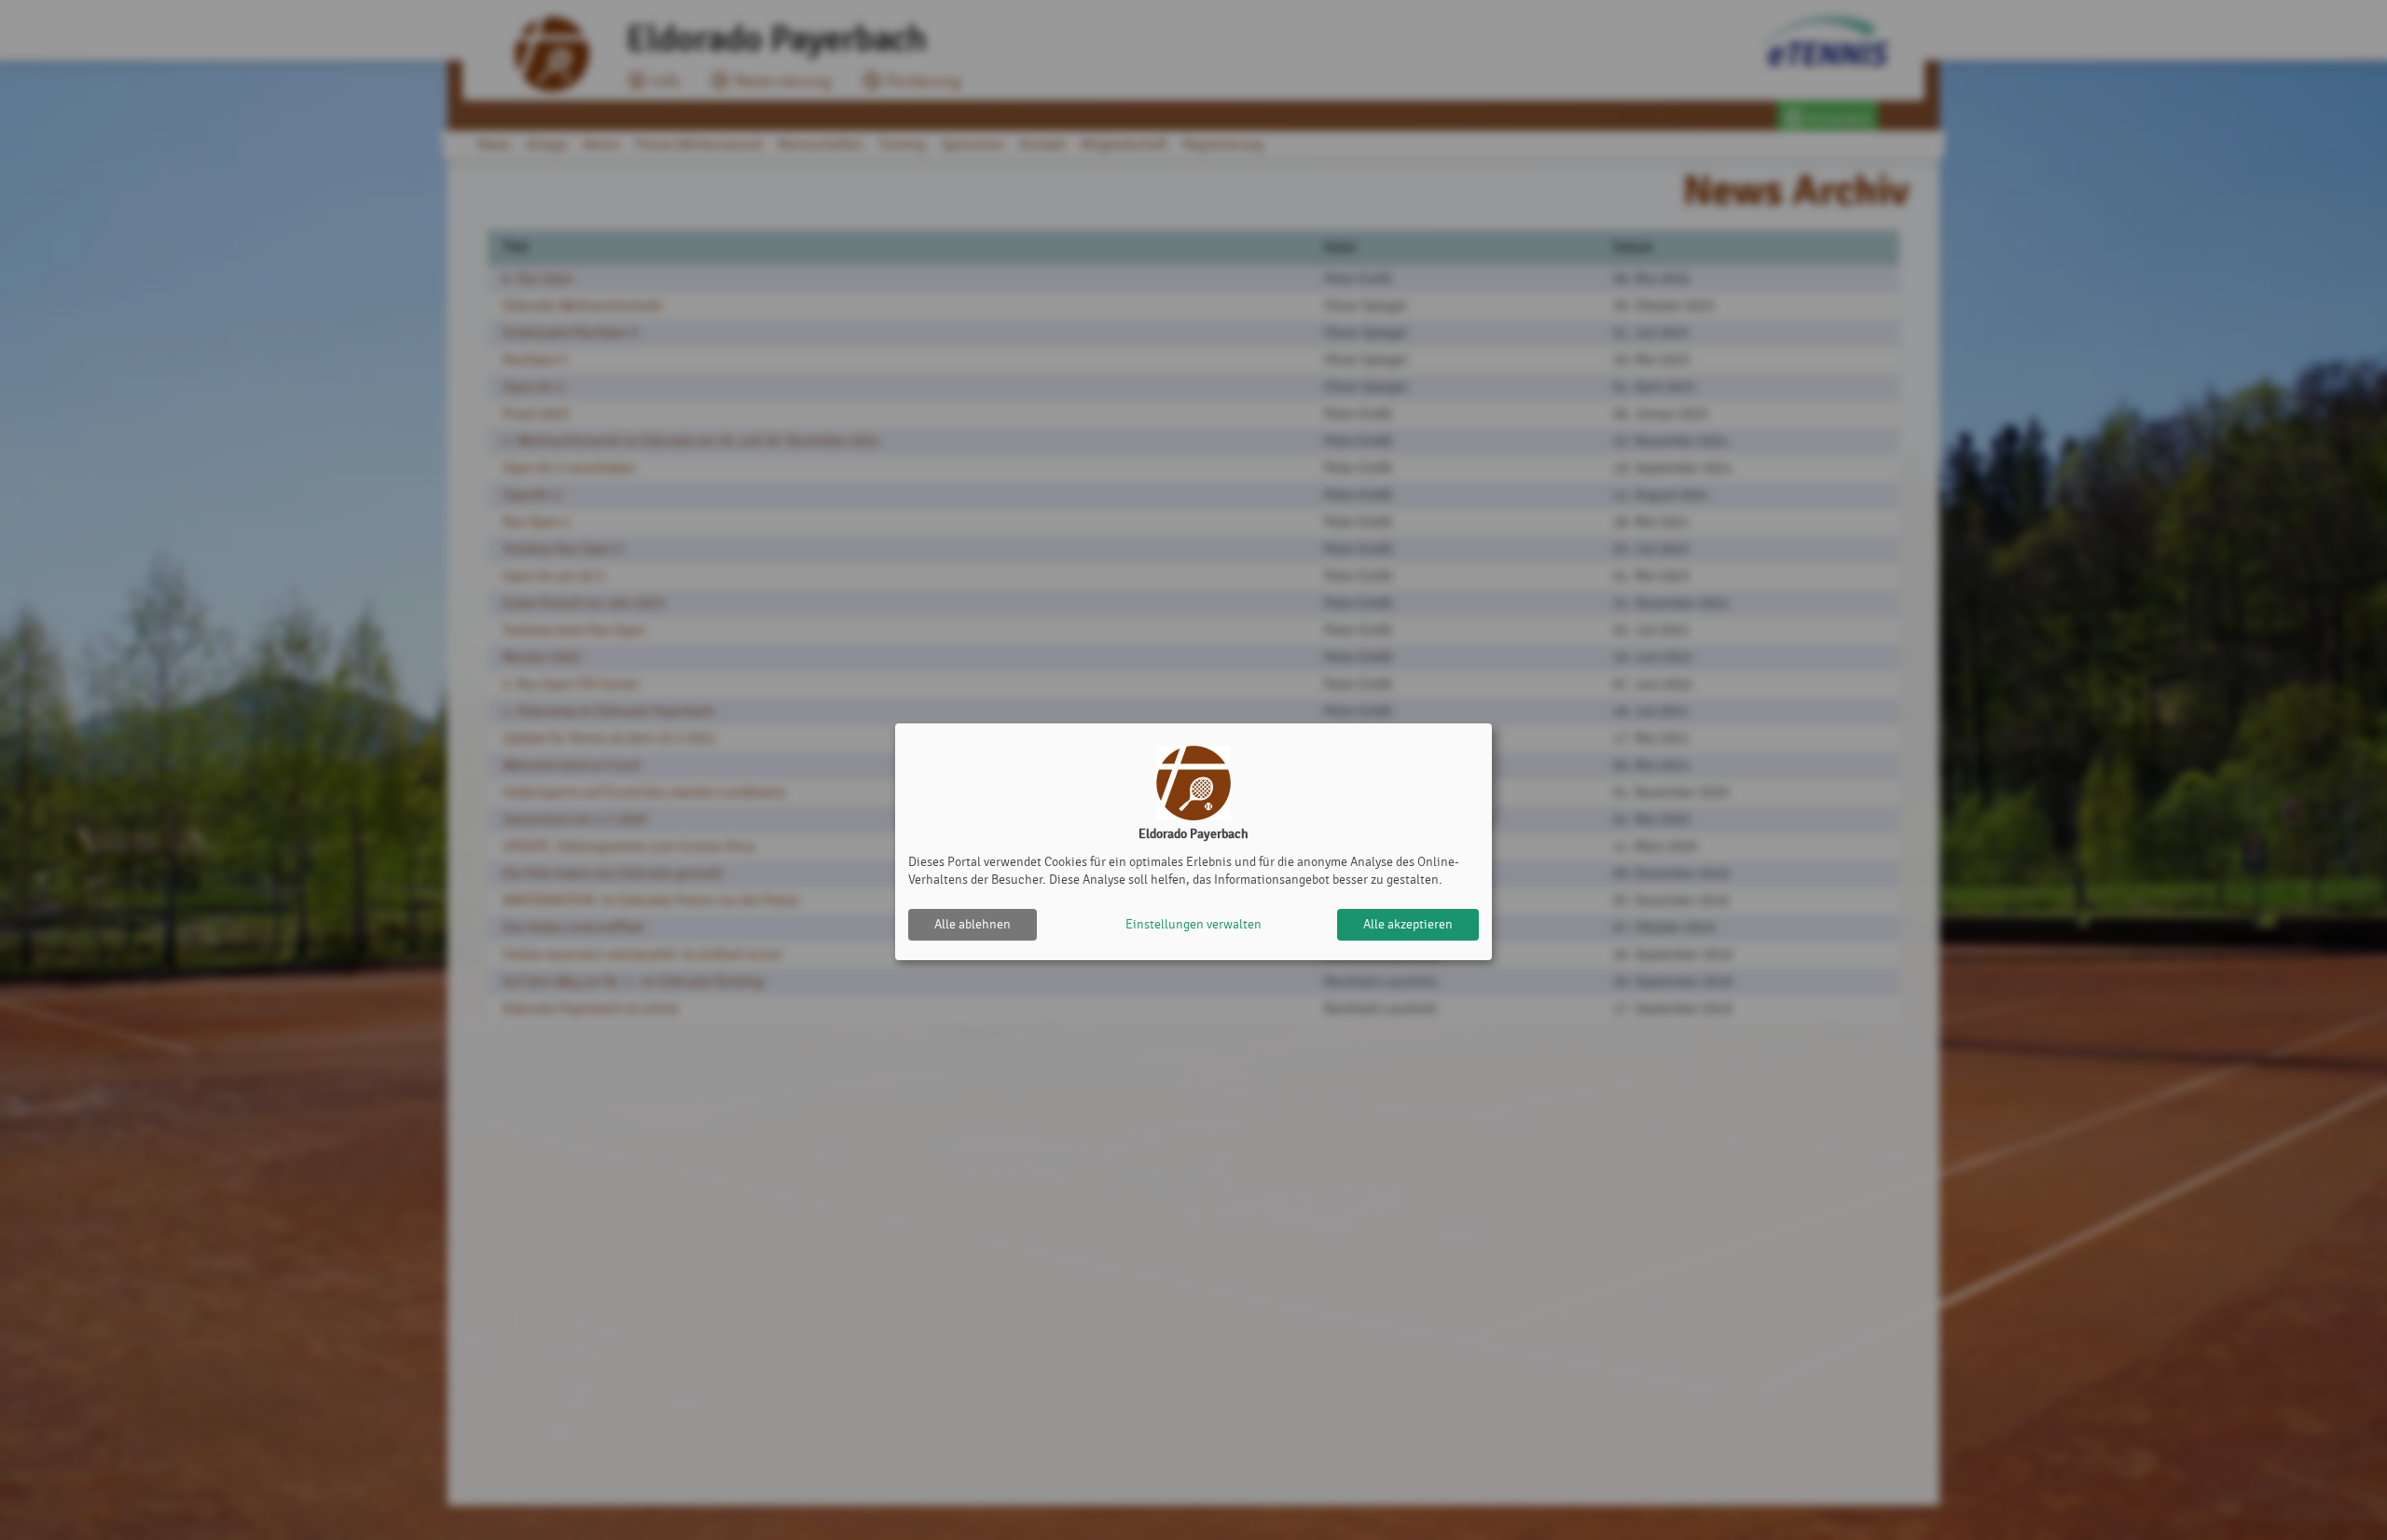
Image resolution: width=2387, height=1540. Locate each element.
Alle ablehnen (973, 924)
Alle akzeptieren (1408, 924)
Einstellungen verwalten (1193, 924)
